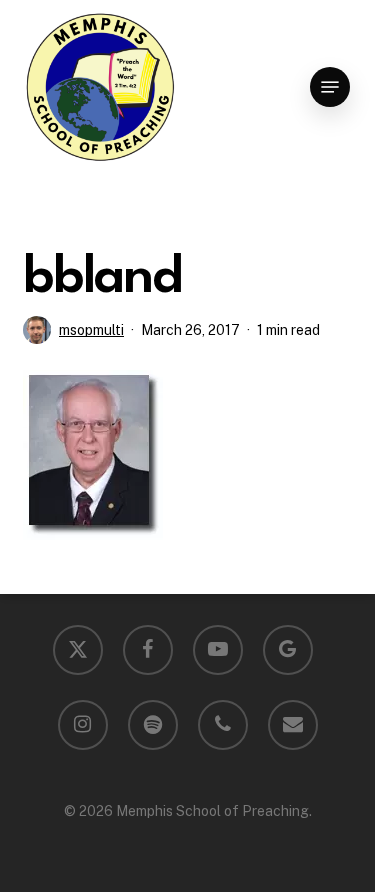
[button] (330, 87)
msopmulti (91, 330)
